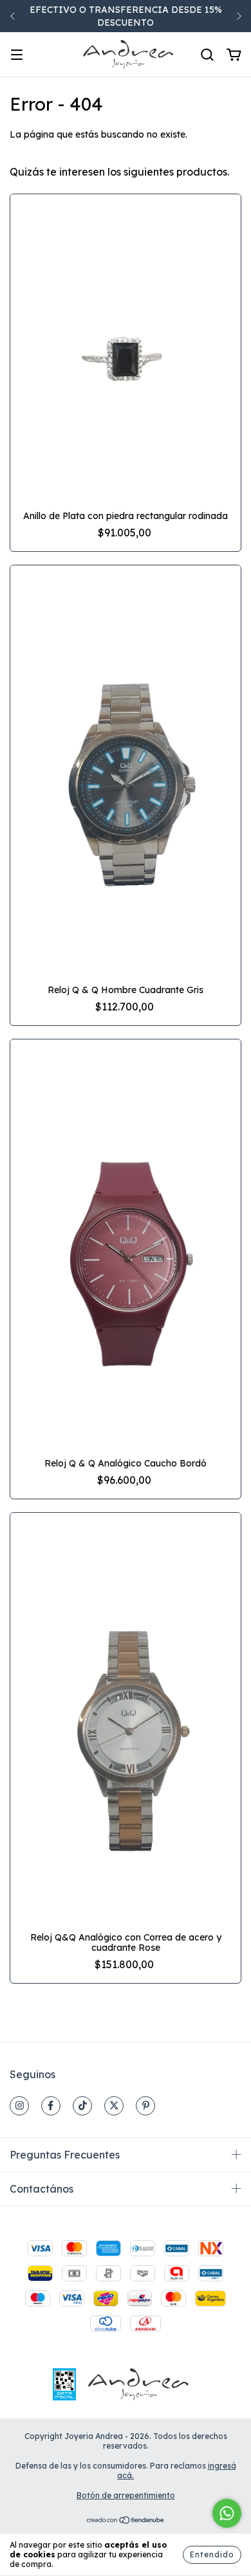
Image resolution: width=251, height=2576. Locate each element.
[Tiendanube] (126, 2522)
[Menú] (17, 55)
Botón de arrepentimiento (126, 2495)
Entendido (212, 2554)
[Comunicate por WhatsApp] (227, 2513)
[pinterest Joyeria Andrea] (145, 2106)
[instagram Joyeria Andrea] (19, 2106)
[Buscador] (207, 55)
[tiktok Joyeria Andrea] (82, 2106)
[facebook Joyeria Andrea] (51, 2106)
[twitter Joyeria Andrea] (114, 2106)
